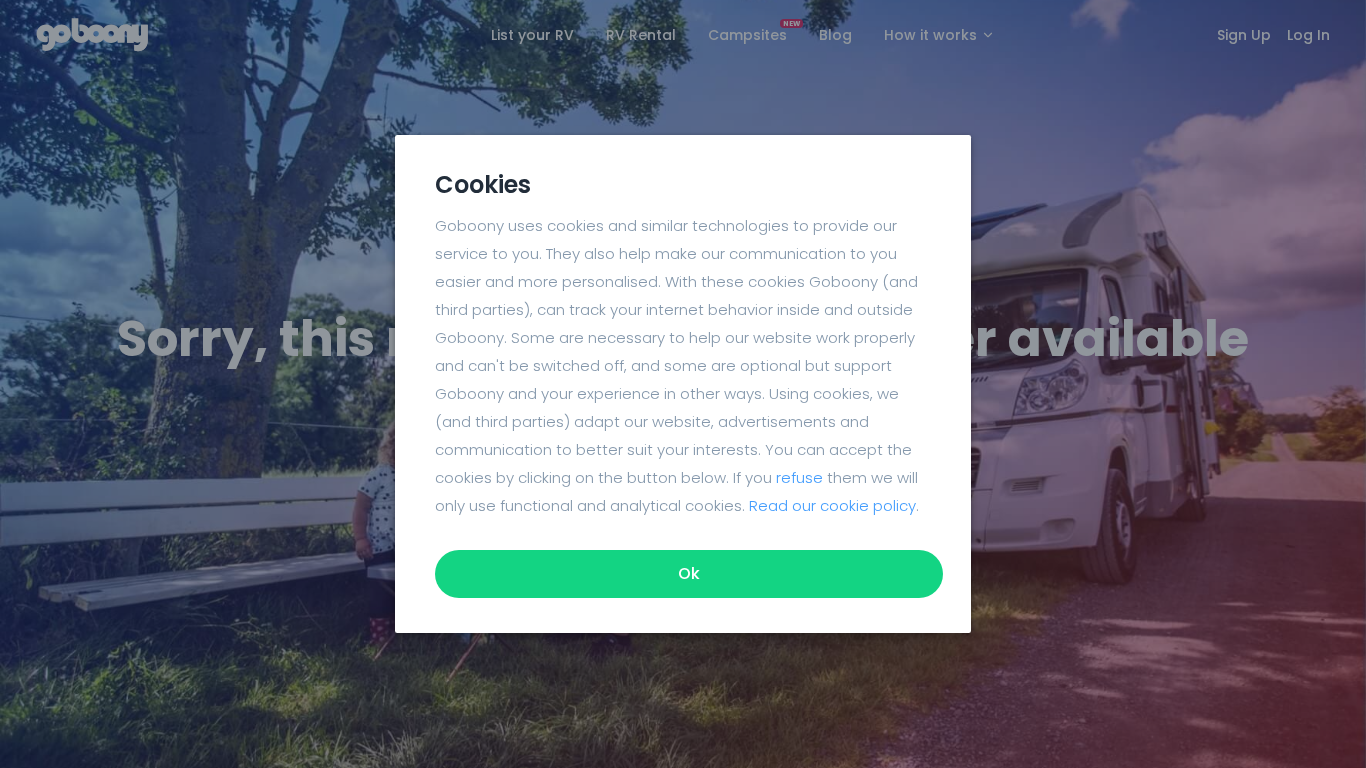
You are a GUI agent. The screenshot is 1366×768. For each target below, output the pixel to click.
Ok (689, 573)
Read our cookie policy (832, 505)
